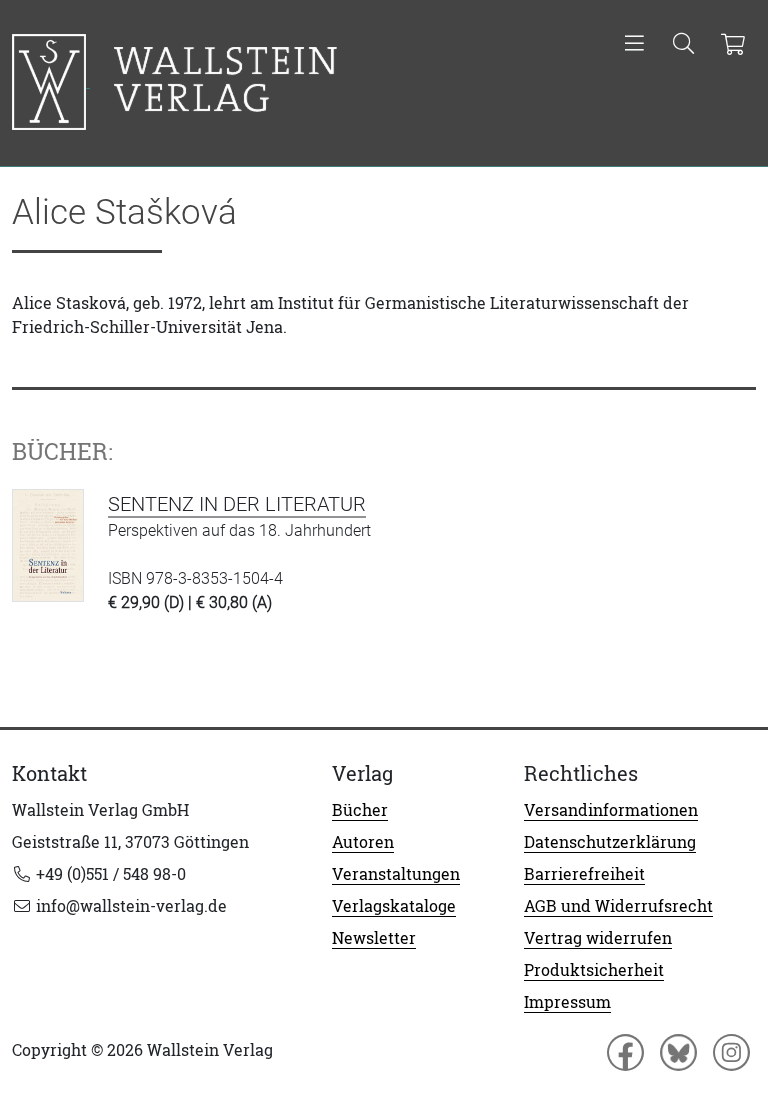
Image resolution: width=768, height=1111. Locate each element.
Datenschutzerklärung (610, 842)
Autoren (363, 842)
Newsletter (374, 938)
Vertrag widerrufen (598, 938)
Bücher (360, 810)
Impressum (567, 1002)
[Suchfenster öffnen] (683, 45)
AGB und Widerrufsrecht (618, 906)
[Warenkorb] (732, 45)
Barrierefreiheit (584, 874)
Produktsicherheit (594, 970)
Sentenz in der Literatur (237, 504)
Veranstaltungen (396, 874)
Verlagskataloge (394, 906)
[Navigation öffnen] (634, 45)
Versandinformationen (611, 810)
